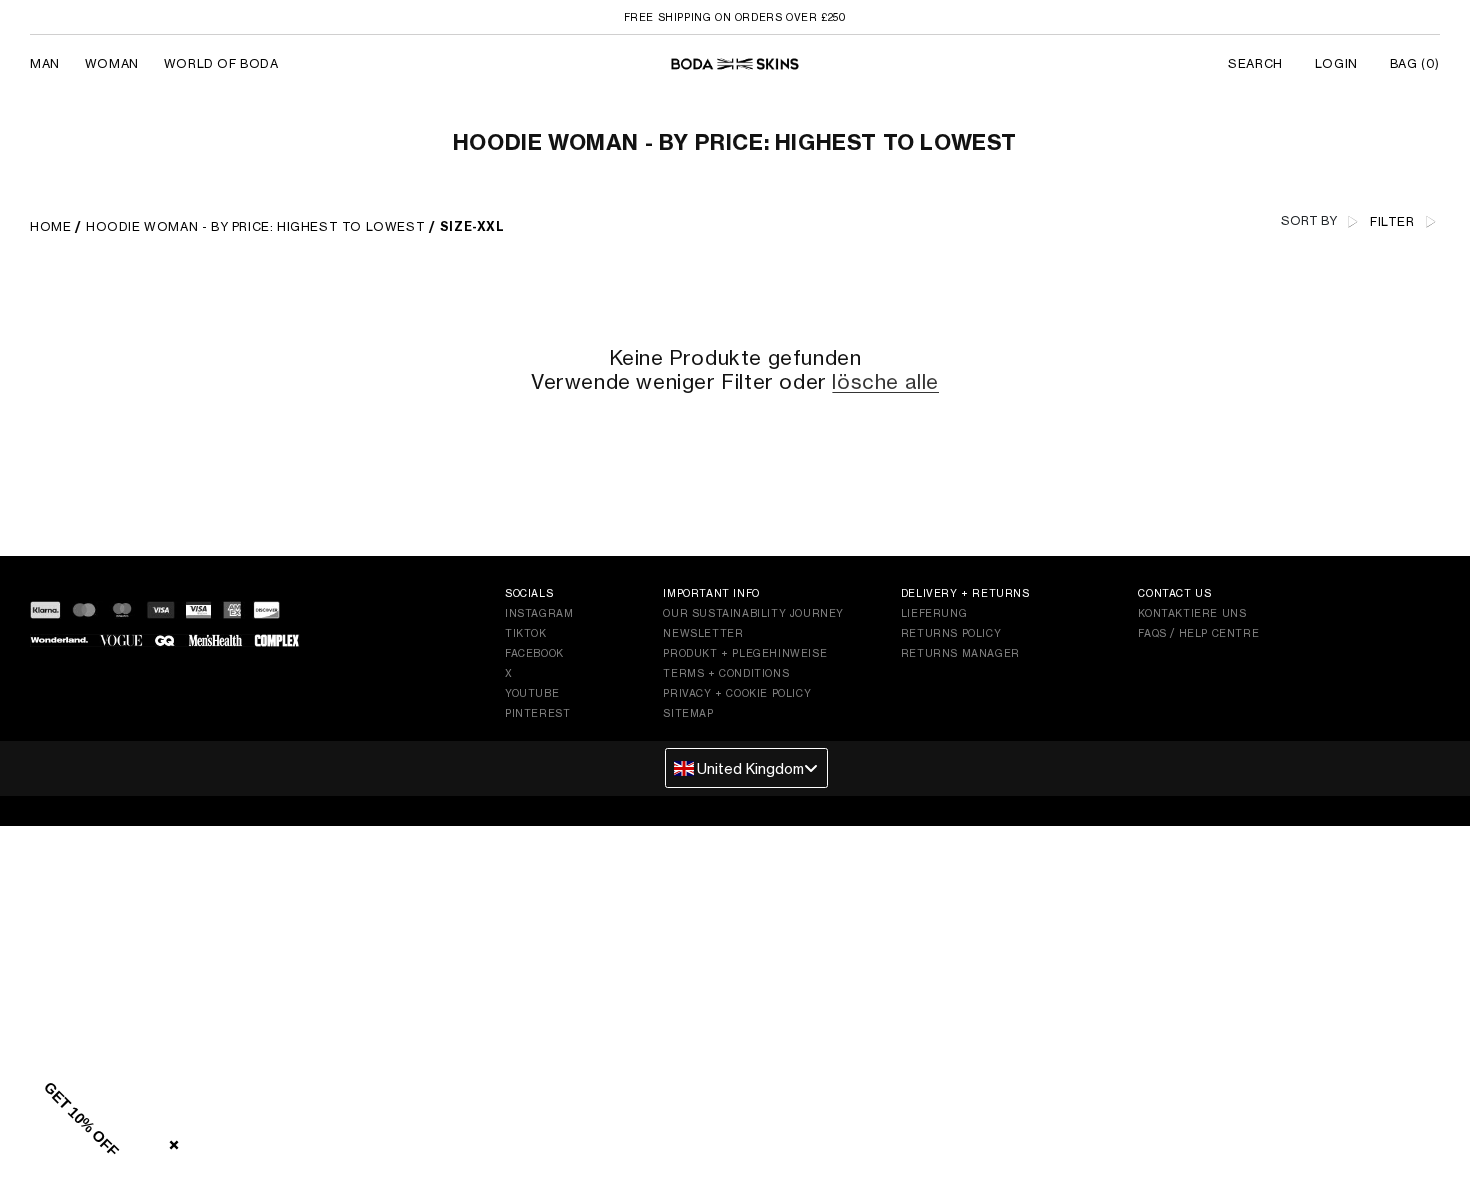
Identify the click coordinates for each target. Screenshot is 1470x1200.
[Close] (170, 1141)
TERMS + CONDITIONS (726, 673)
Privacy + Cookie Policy (737, 693)
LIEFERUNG (934, 613)
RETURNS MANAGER (960, 653)
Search (1255, 63)
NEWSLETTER (703, 633)
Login (1336, 63)
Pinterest (537, 713)
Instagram (539, 613)
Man (45, 63)
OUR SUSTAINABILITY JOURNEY (753, 613)
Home (50, 226)
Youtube (532, 693)
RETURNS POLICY (951, 633)
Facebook (534, 653)
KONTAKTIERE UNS (1192, 613)
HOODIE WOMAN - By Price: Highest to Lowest (255, 226)
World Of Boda (221, 63)
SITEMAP (688, 713)
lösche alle (885, 382)
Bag (1415, 63)
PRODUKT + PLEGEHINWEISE (745, 653)
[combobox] (746, 768)
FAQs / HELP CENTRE (1198, 633)
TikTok (526, 633)
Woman (112, 63)
